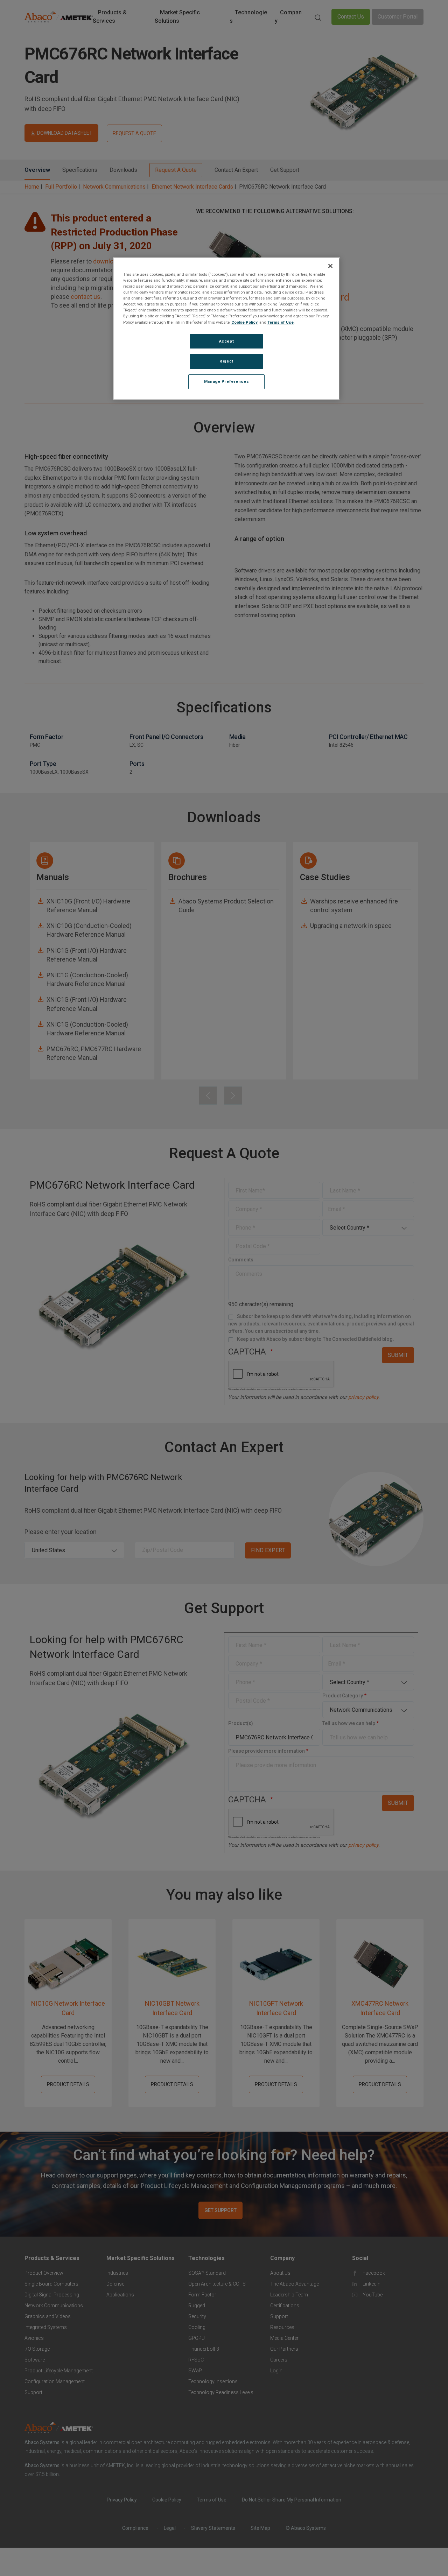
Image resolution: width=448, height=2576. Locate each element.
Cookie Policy (244, 322)
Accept (226, 341)
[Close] (330, 266)
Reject (226, 361)
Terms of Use (281, 322)
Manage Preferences (226, 382)
